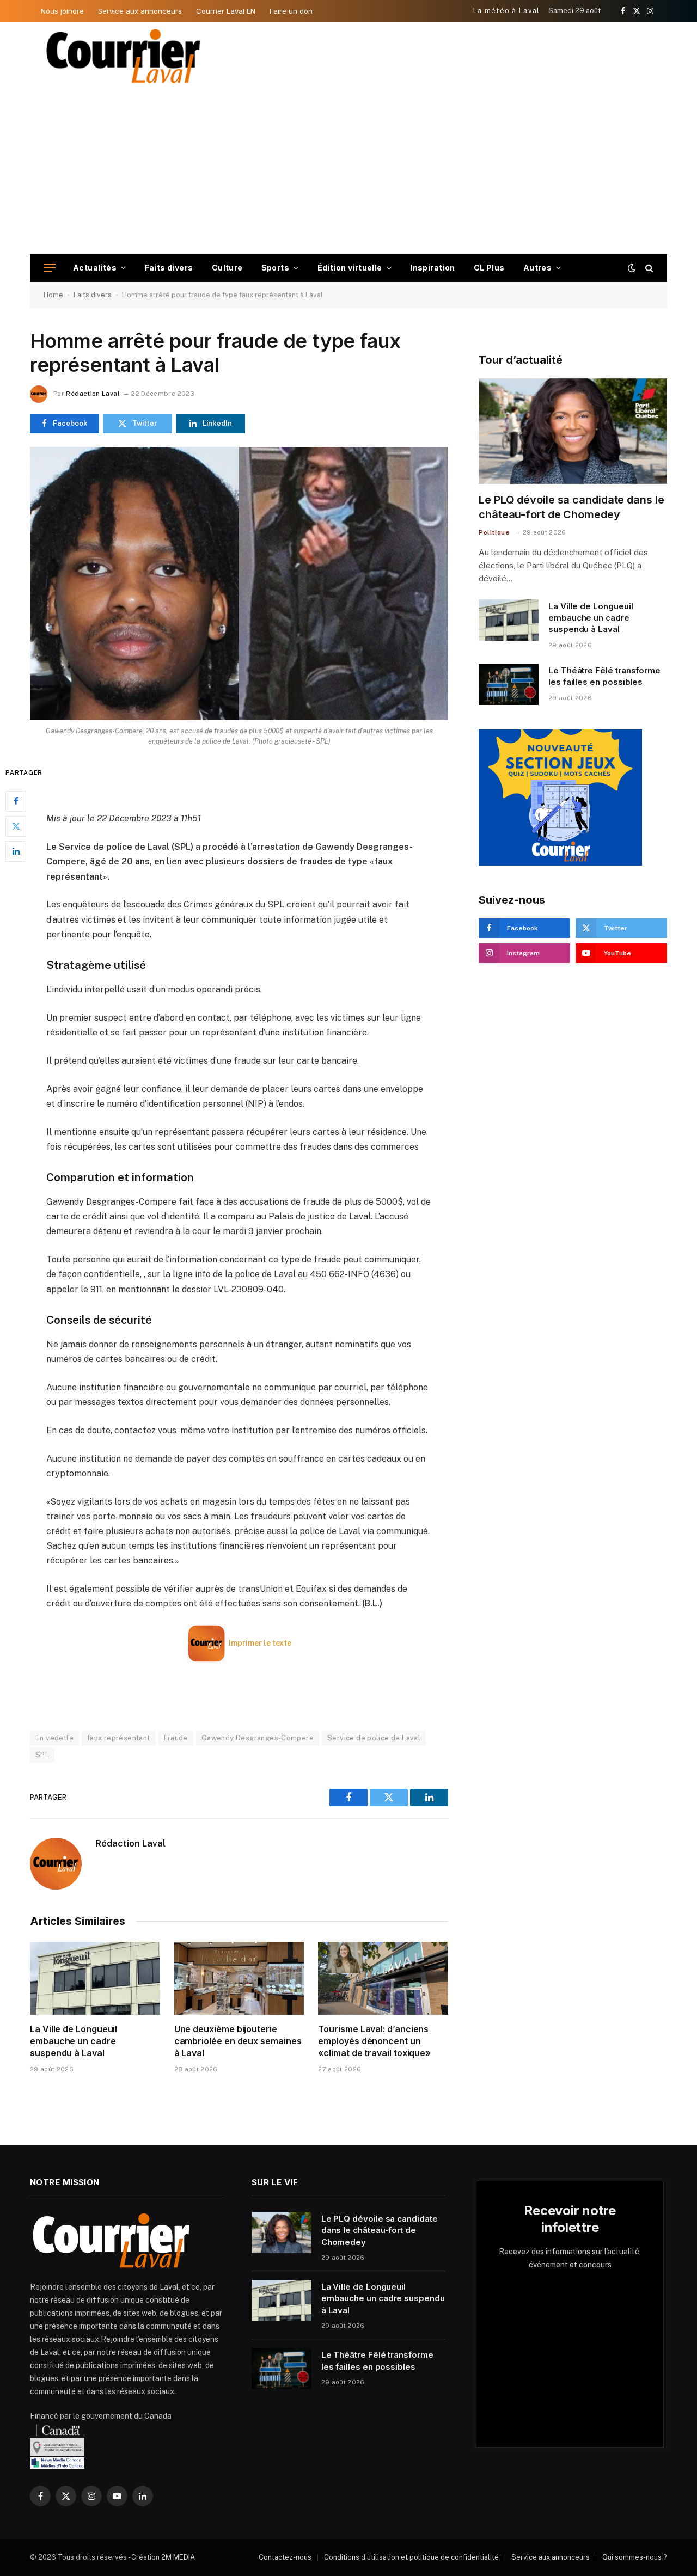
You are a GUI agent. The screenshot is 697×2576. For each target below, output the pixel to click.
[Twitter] (16, 826)
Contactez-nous (285, 2557)
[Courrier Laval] (124, 56)
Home (53, 295)
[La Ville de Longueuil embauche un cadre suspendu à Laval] (95, 1978)
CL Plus (489, 268)
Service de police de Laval (374, 1738)
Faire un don (291, 11)
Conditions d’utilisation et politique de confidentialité (411, 2557)
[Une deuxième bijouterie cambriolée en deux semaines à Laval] (239, 1978)
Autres (538, 268)
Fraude (176, 1738)
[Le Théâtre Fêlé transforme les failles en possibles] (509, 684)
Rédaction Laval (93, 394)
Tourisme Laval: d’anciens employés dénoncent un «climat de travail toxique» (374, 2041)
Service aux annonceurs (140, 11)
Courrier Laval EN (226, 11)
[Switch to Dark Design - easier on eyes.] (632, 268)
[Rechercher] (648, 268)
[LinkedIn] (16, 851)
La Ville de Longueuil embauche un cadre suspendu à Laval (74, 2041)
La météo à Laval (507, 11)
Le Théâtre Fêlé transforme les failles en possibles (604, 676)
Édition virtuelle (350, 268)
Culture (227, 268)
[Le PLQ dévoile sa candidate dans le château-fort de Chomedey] (573, 431)
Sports (276, 268)
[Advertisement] (348, 172)
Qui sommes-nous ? (635, 2557)
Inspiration (433, 268)
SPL (42, 1755)
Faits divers (169, 268)
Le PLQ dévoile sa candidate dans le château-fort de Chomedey (571, 507)
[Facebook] (16, 801)
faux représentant (119, 1738)
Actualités (95, 268)
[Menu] (50, 268)
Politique (494, 532)
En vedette (54, 1738)
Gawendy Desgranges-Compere (258, 1738)
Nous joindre (62, 11)
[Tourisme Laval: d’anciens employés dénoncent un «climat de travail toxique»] (383, 1978)
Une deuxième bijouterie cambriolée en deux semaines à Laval (238, 2041)
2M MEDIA (178, 2557)
